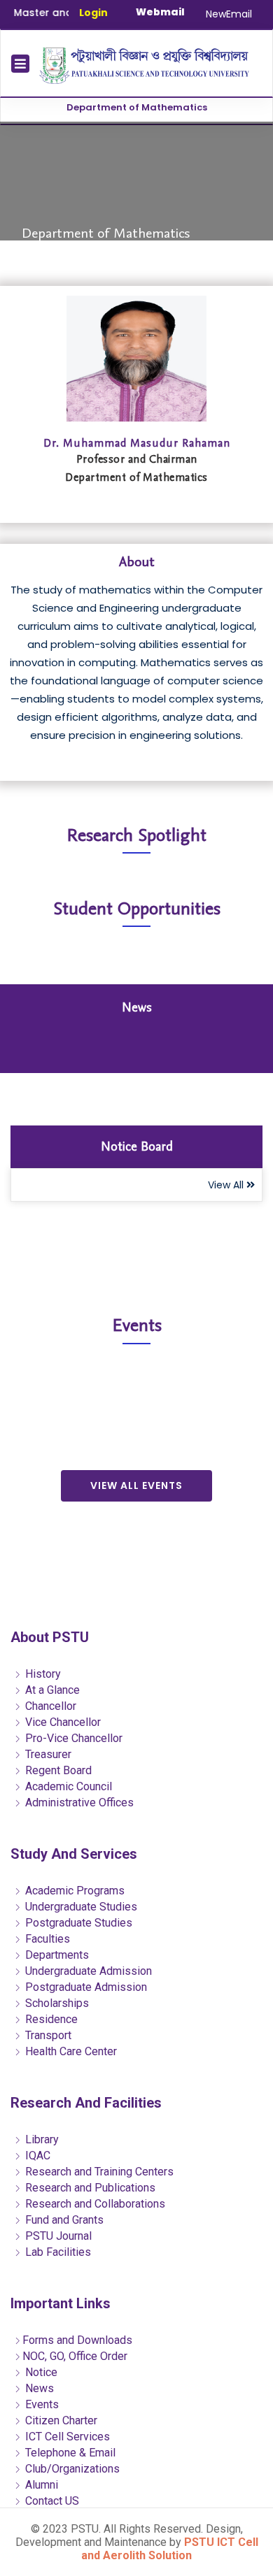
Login (93, 13)
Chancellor (49, 1706)
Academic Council (67, 1786)
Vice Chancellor (62, 1722)
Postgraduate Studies (77, 1923)
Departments (56, 1955)
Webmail (160, 12)
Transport (47, 2035)
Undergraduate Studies (80, 1907)
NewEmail (229, 14)
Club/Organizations (71, 2469)
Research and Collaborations (94, 2204)
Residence (50, 2019)
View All (227, 1185)
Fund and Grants (63, 2220)
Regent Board (57, 1770)
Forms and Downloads (77, 2340)
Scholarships (56, 2003)
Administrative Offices (78, 1803)
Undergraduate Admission (87, 1971)
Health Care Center (70, 2051)
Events (41, 2404)
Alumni (40, 2485)
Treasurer (47, 1754)
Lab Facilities (57, 2252)
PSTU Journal (57, 2236)
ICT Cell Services (66, 2437)
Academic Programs (73, 1891)
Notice (40, 2372)
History (42, 1674)
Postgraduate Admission (85, 1987)
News (38, 2388)
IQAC (36, 2156)
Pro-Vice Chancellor (72, 1738)
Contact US (51, 2501)
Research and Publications (89, 2188)
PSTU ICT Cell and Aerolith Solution (170, 2549)
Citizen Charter (60, 2420)
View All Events (136, 1485)
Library (41, 2139)
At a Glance (51, 1690)
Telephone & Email (69, 2453)
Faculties (46, 1939)
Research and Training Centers (98, 2172)
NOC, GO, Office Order (75, 2356)
